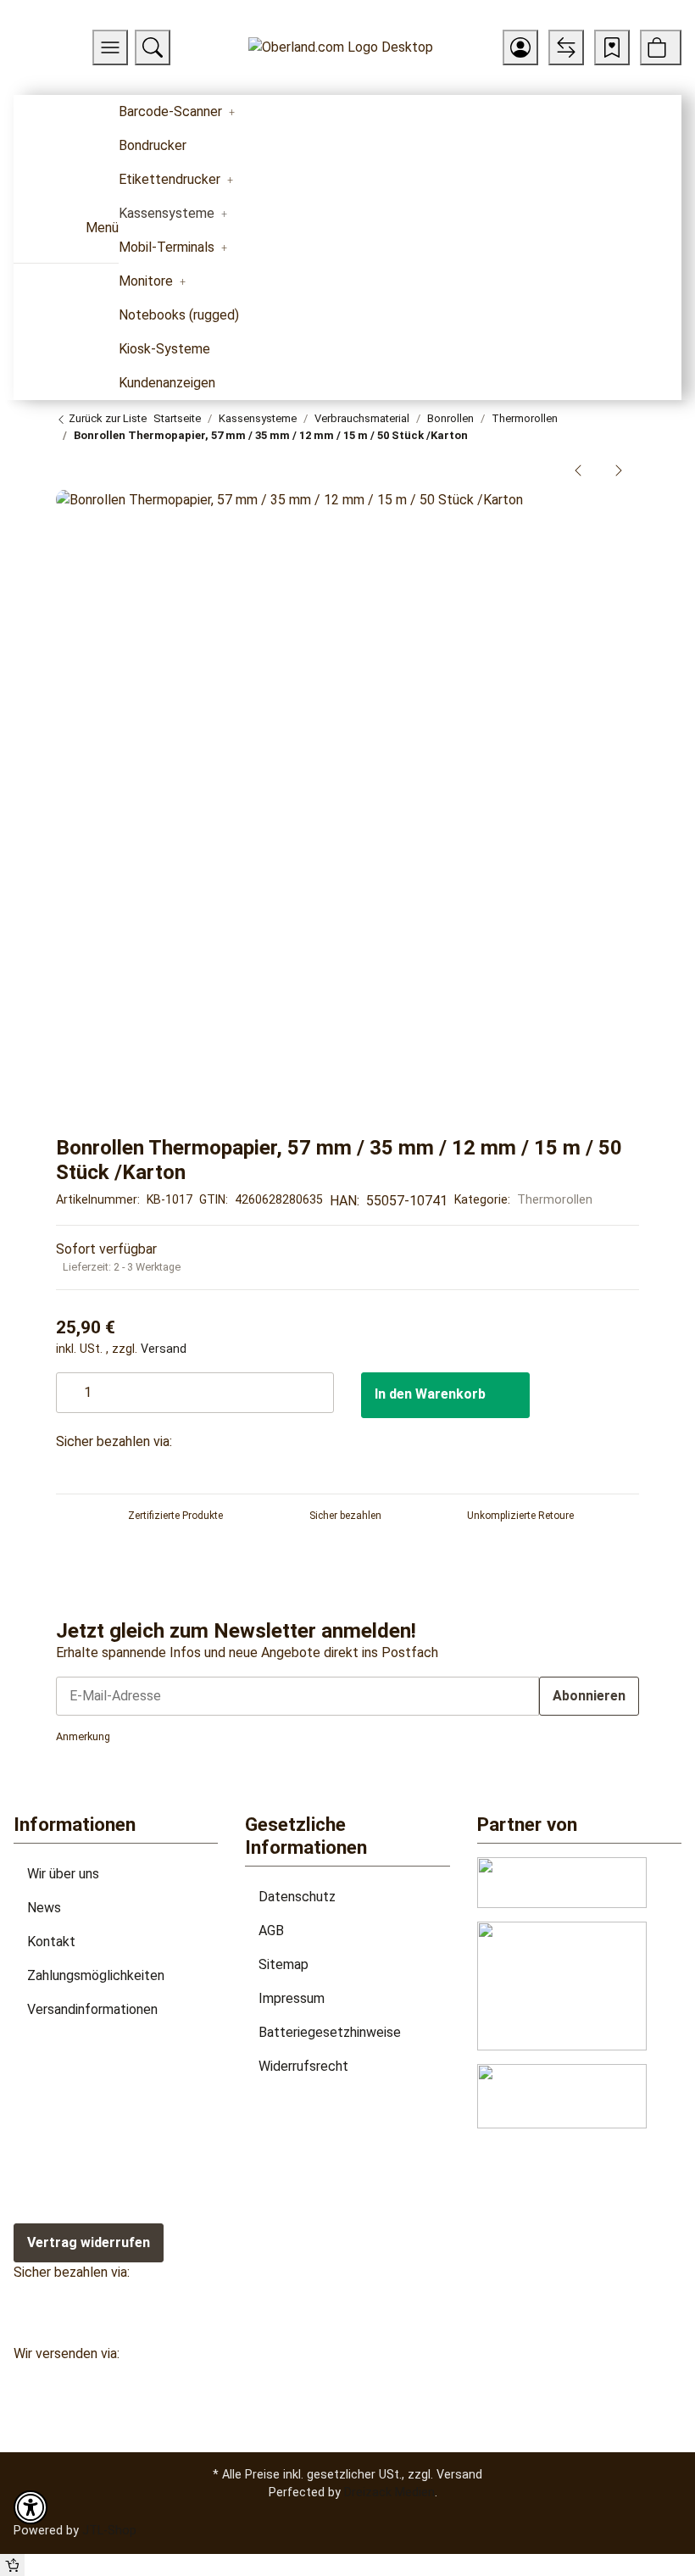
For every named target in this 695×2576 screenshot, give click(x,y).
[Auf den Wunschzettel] (609, 512)
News (44, 1908)
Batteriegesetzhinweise (330, 2032)
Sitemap (284, 1964)
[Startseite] (341, 48)
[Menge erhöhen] (320, 1384)
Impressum (292, 1998)
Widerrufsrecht (303, 2066)
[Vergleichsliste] (566, 47)
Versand (164, 1349)
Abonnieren (589, 1696)
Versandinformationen (92, 2009)
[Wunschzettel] (612, 47)
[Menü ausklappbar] (36, 234)
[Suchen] (153, 47)
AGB (271, 1931)
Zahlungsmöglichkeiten (96, 1975)
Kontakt (51, 1942)
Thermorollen (555, 1199)
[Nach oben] (12, 2565)
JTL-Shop (109, 2530)
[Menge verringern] (70, 1384)
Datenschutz (297, 1897)
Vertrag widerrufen (89, 2242)
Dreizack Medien (389, 2492)
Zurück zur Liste (106, 418)
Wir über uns (63, 1874)
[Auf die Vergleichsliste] (575, 512)
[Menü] (110, 47)
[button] (520, 47)
